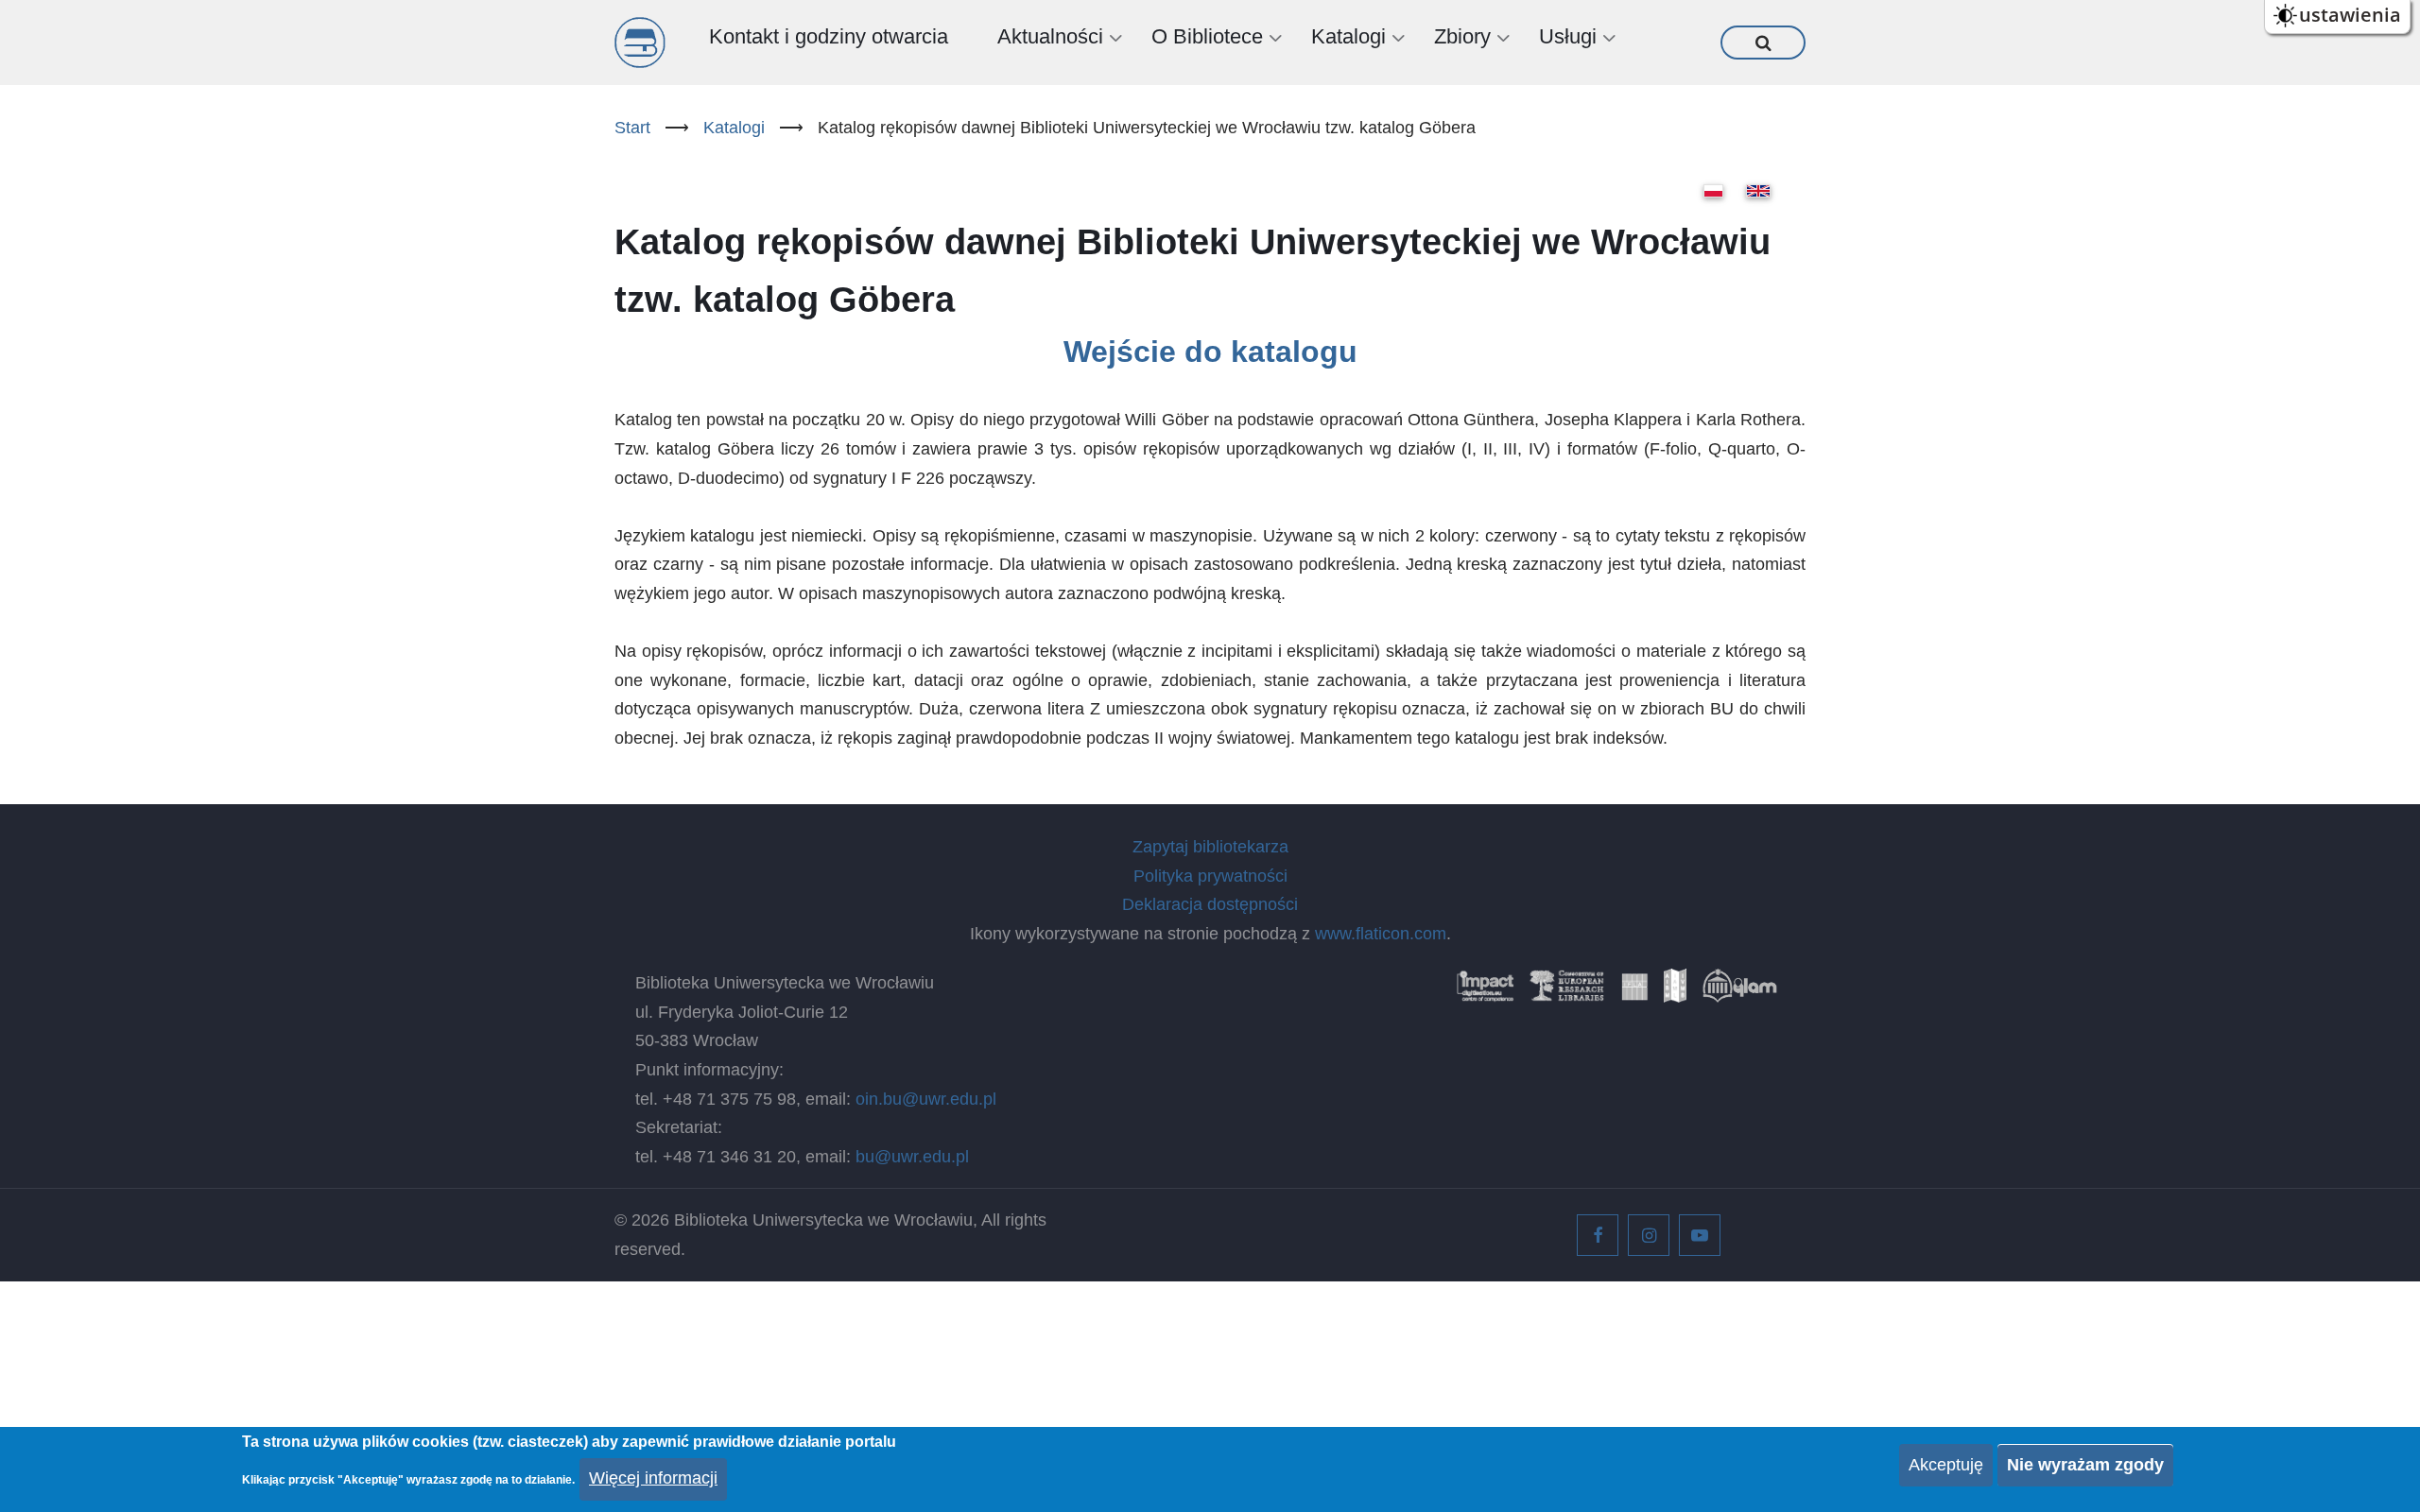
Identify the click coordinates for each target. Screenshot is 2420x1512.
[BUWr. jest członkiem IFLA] (1634, 992)
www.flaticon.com (1381, 934)
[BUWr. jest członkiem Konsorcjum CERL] (1567, 992)
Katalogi (734, 128)
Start (632, 128)
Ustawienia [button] (2350, 15)
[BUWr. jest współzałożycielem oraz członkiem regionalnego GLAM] (1739, 992)
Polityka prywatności (1210, 876)
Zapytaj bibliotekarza (1210, 847)
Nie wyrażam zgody (2085, 1465)
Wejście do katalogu (1210, 352)
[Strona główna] (640, 43)
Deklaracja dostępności (1210, 904)
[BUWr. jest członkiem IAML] (1675, 992)
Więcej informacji (653, 1478)
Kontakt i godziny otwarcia (829, 36)
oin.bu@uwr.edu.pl (926, 1099)
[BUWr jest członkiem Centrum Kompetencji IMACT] (1485, 992)
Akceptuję (1946, 1465)
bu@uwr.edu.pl (912, 1157)
